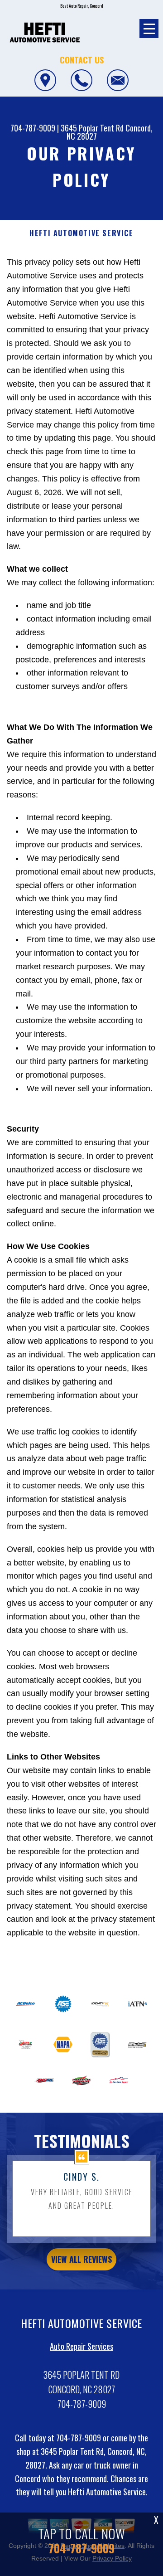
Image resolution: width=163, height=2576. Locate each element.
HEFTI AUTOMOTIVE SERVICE (81, 233)
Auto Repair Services (81, 2346)
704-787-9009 (33, 128)
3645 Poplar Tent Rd (92, 128)
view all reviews (81, 2259)
